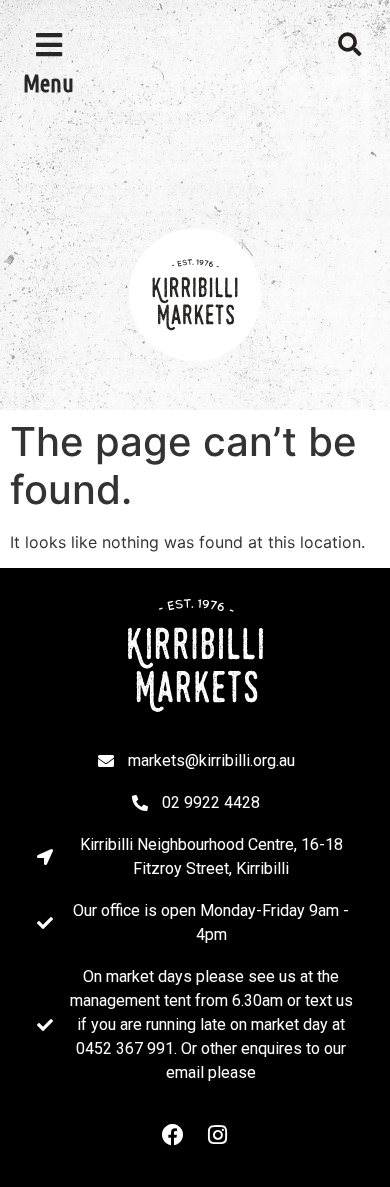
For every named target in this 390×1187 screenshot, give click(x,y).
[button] (350, 45)
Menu (48, 83)
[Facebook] (173, 1135)
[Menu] (49, 45)
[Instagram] (217, 1135)
